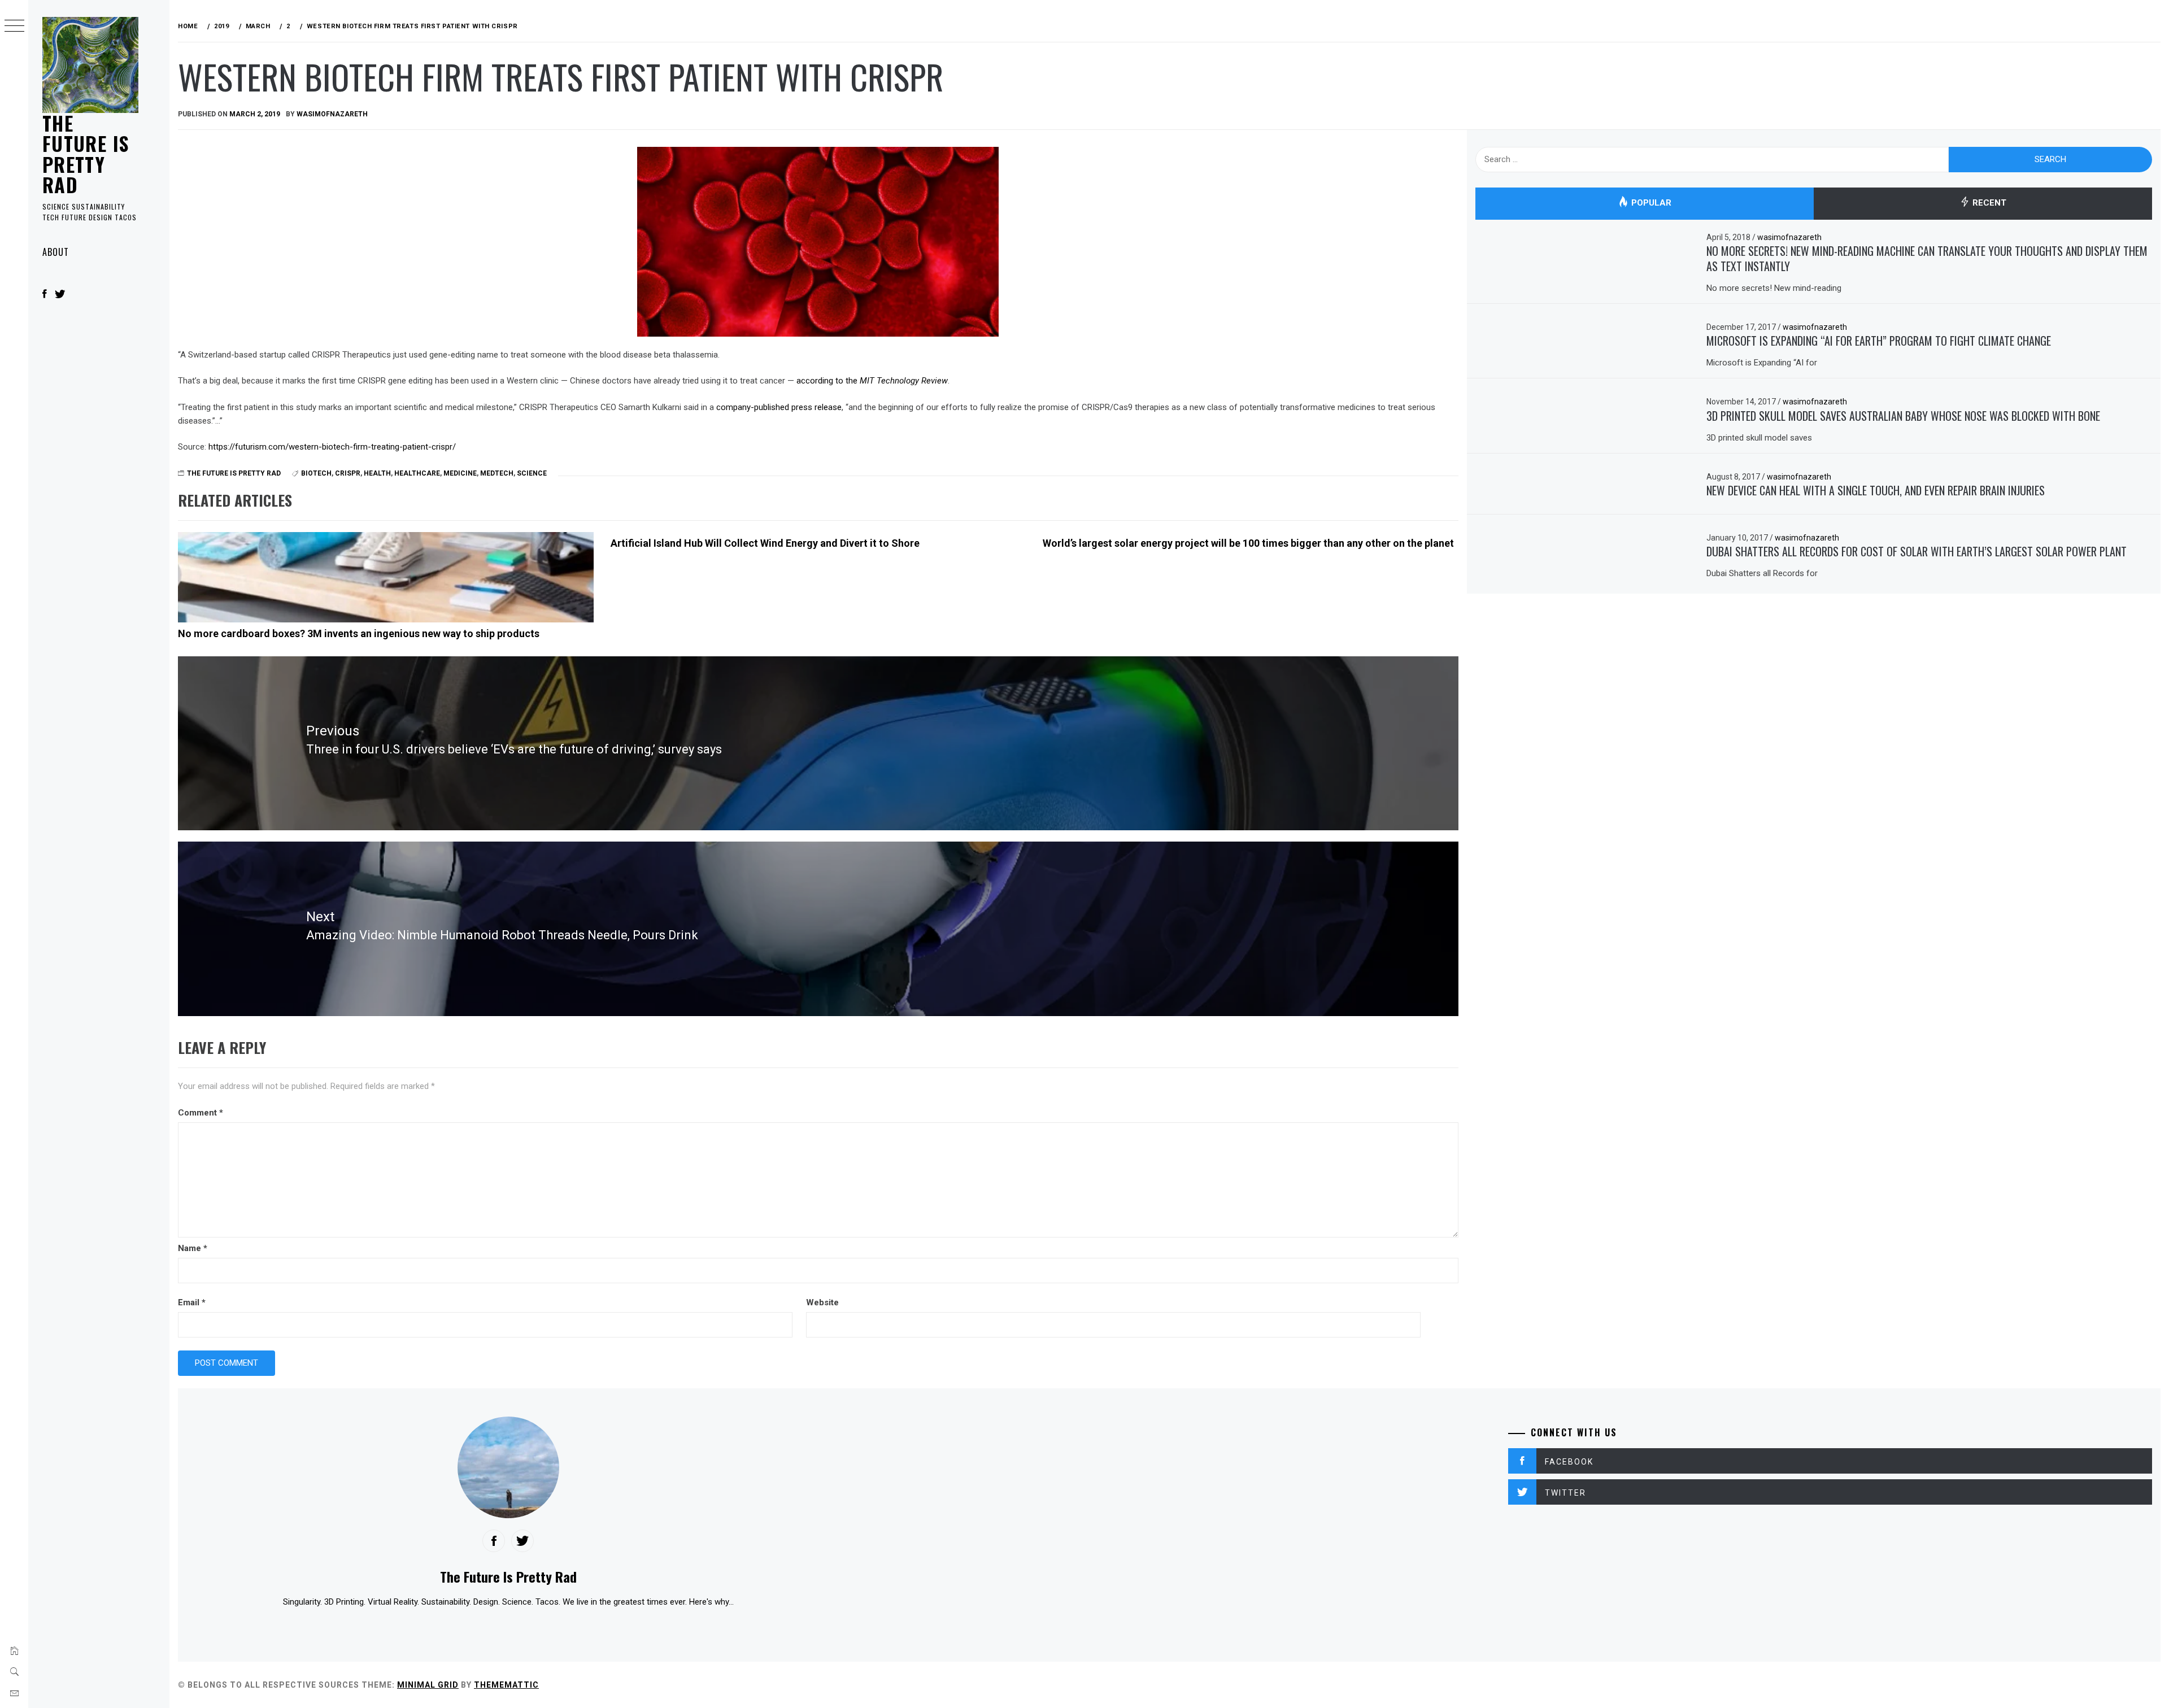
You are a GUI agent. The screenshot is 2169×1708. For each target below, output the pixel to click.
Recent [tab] (1988, 203)
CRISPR (348, 473)
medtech (497, 473)
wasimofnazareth (332, 114)
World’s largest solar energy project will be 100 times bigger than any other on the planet (1248, 543)
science (532, 473)
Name (193, 1248)
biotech (316, 473)
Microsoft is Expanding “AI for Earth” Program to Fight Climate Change (1879, 341)
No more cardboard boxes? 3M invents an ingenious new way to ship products (359, 633)
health (377, 473)
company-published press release (779, 407)
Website (822, 1302)
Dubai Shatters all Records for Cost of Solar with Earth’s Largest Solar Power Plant (1917, 551)
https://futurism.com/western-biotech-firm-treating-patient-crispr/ (332, 447)
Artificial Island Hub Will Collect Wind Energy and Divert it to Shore (765, 543)
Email (192, 1302)
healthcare (417, 473)
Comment (201, 1113)
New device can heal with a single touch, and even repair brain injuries (1876, 490)
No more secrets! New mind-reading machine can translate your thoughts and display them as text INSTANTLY (1927, 258)
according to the (872, 381)
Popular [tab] (1650, 203)
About (56, 252)
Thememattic (506, 1685)
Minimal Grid (428, 1685)
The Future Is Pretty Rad (86, 154)
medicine (460, 473)
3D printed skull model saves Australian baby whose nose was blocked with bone (1903, 416)
